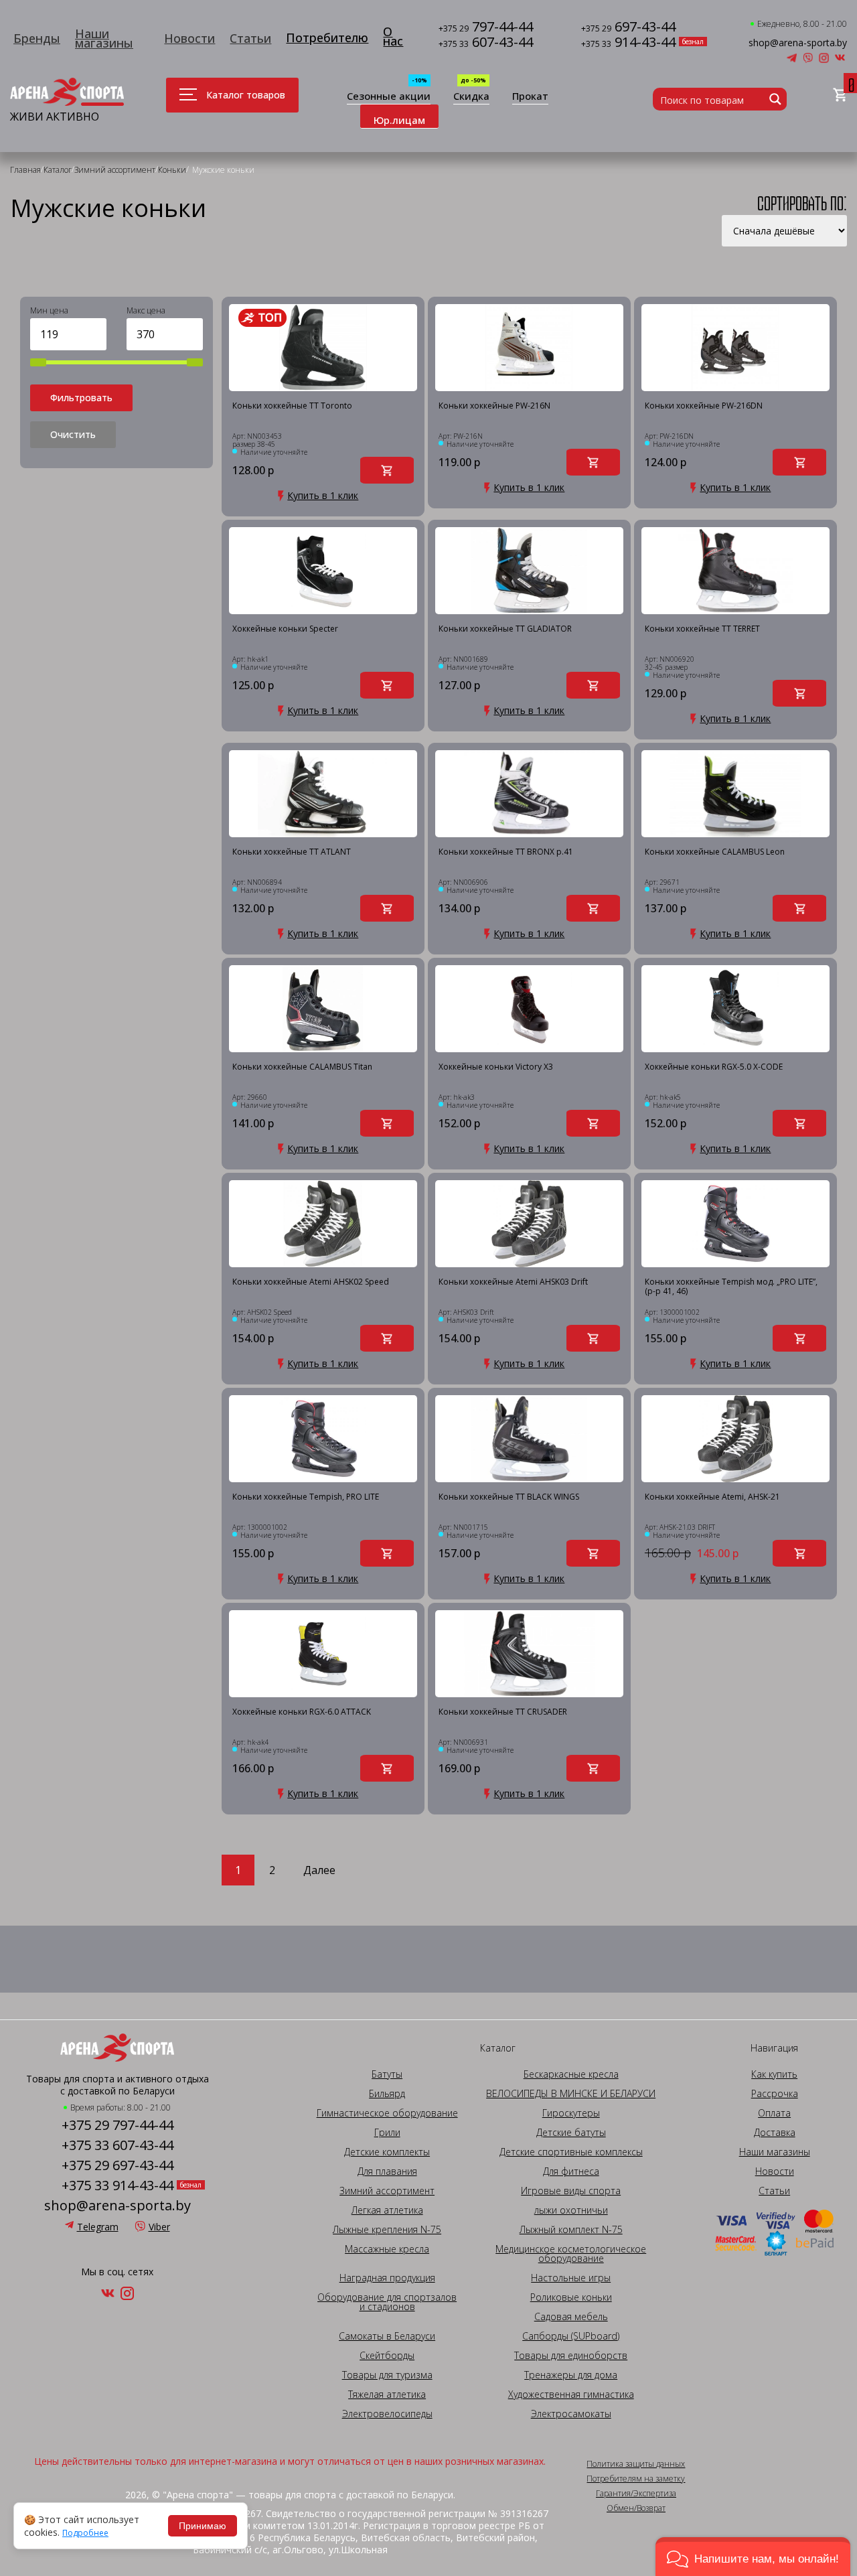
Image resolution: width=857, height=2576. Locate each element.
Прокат (530, 97)
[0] (840, 95)
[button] (753, 2557)
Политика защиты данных (636, 2464)
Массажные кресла (387, 2249)
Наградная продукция (387, 2278)
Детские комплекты (387, 2152)
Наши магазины (104, 38)
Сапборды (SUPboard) (571, 2336)
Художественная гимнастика (571, 2394)
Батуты (387, 2074)
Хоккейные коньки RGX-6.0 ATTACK (302, 1712)
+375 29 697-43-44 (118, 2165)
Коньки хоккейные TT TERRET (702, 629)
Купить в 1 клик (323, 496)
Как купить (774, 2074)
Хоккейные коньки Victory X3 (496, 1067)
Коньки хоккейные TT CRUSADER (503, 1712)
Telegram (98, 2227)
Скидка (471, 97)
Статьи (250, 38)
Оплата (774, 2113)
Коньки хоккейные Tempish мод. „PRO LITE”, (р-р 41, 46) (731, 1287)
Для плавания (387, 2171)
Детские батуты (571, 2133)
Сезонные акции (389, 97)
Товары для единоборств (571, 2356)
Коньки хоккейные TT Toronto (292, 406)
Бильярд (387, 2094)
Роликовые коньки (571, 2297)
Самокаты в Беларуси (387, 2336)
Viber (159, 2227)
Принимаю (203, 2526)
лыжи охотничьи (571, 2210)
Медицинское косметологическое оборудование (571, 2254)
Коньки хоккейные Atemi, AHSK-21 (712, 1497)
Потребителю (327, 38)
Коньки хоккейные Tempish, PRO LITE (306, 1497)
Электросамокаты (571, 2414)
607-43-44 (486, 43)
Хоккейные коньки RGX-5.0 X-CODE (714, 1067)
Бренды (37, 38)
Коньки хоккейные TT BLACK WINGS (509, 1497)
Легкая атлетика (387, 2210)
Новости (189, 38)
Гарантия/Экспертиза (636, 2494)
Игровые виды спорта (571, 2191)
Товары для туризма (387, 2375)
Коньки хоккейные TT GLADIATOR (505, 629)
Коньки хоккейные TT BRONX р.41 (506, 852)
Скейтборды (387, 2356)
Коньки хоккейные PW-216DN (704, 406)
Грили (387, 2133)
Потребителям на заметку (636, 2479)
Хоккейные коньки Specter (285, 629)
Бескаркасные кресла (571, 2074)
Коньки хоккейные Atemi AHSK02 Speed (311, 1282)
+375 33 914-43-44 (118, 2186)
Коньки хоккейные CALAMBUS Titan (302, 1067)
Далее (319, 1870)
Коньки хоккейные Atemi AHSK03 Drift (513, 1282)
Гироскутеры (571, 2113)
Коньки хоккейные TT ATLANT (292, 852)
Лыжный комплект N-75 (571, 2230)
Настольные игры (571, 2278)
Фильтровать (81, 398)
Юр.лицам (399, 120)
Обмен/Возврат (636, 2508)
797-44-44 (486, 28)
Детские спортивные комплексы (571, 2152)
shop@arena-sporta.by (798, 43)
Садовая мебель (571, 2317)
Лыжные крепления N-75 (387, 2230)
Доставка (775, 2133)
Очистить (73, 434)
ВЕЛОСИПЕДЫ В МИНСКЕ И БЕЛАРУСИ (571, 2094)
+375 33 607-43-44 (118, 2145)
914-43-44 (628, 43)
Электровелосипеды (387, 2414)
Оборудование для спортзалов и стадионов (387, 2302)
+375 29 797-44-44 (118, 2125)
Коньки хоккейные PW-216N (494, 406)
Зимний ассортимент (387, 2191)
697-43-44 (628, 28)
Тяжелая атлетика (387, 2394)
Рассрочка (775, 2094)
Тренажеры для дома (571, 2375)
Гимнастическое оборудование (387, 2113)
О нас (393, 36)
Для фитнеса (571, 2171)
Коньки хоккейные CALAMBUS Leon (715, 852)
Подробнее (85, 2533)
